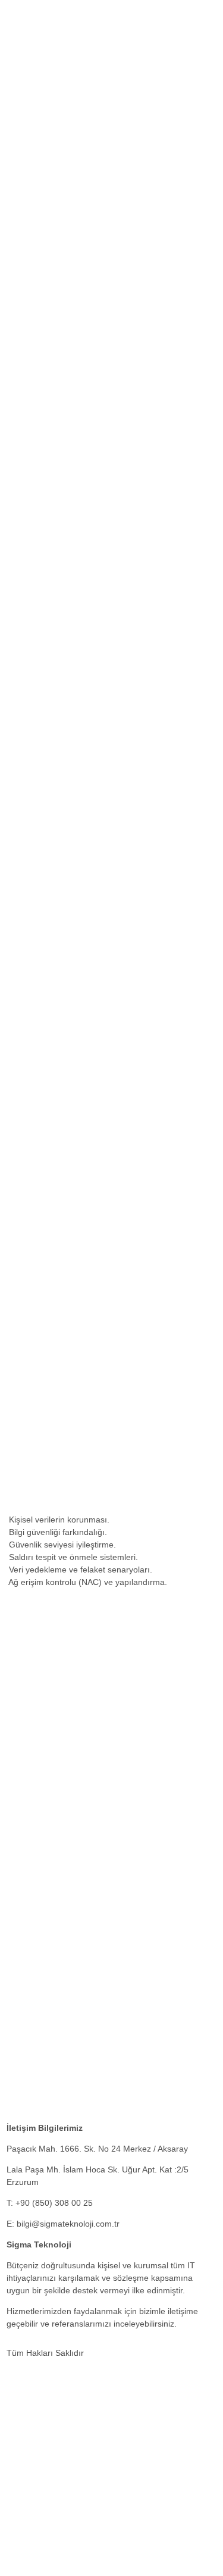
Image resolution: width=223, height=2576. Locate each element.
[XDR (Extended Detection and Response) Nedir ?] (104, 2029)
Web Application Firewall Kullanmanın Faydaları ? (100, 1971)
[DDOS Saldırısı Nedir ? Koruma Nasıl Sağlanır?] (101, 2108)
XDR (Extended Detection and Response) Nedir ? (100, 2050)
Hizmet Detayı (33, 517)
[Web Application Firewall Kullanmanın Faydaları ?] (104, 1950)
